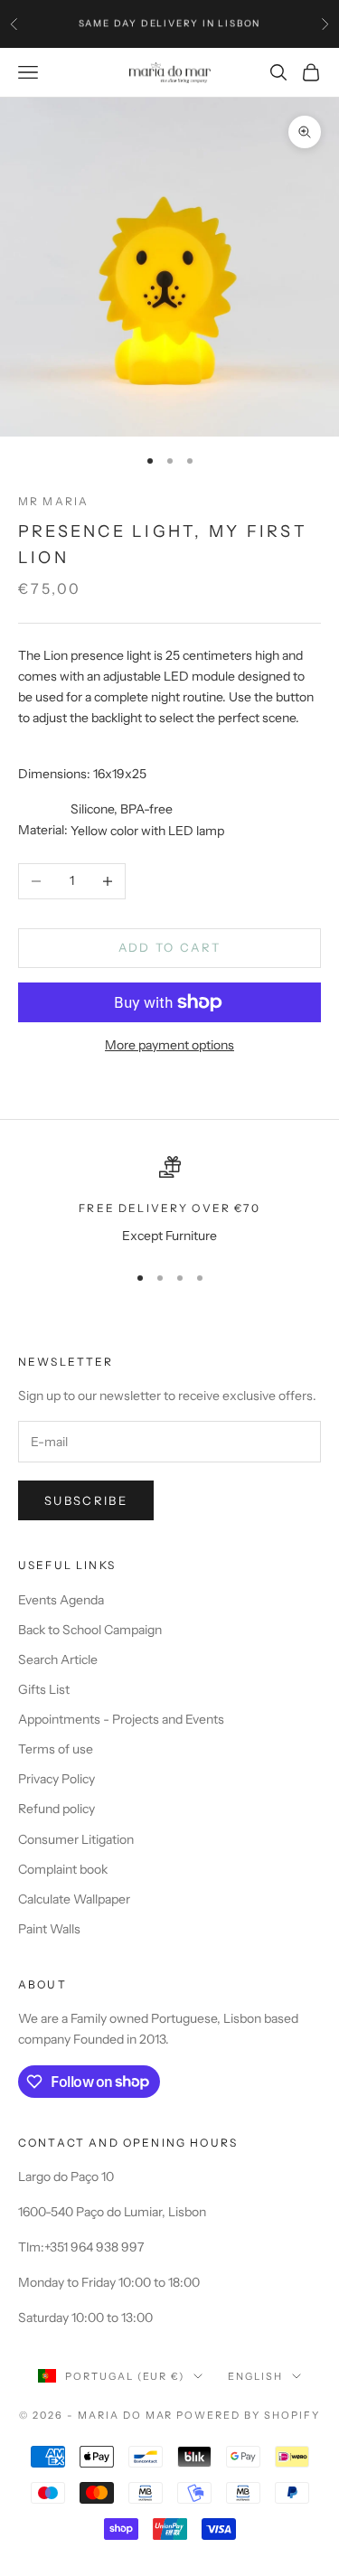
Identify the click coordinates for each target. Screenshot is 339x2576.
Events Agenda (61, 1600)
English (255, 2376)
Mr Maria (53, 501)
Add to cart (170, 947)
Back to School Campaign (90, 1630)
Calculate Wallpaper (74, 1899)
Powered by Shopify (248, 2415)
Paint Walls (49, 1929)
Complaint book (63, 1869)
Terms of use (56, 1749)
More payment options (169, 1045)
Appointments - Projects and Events (121, 1719)
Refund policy (56, 1809)
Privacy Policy (56, 1779)
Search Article (58, 1659)
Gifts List (44, 1689)
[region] (169, 1201)
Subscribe (86, 1500)
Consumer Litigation (76, 1839)
